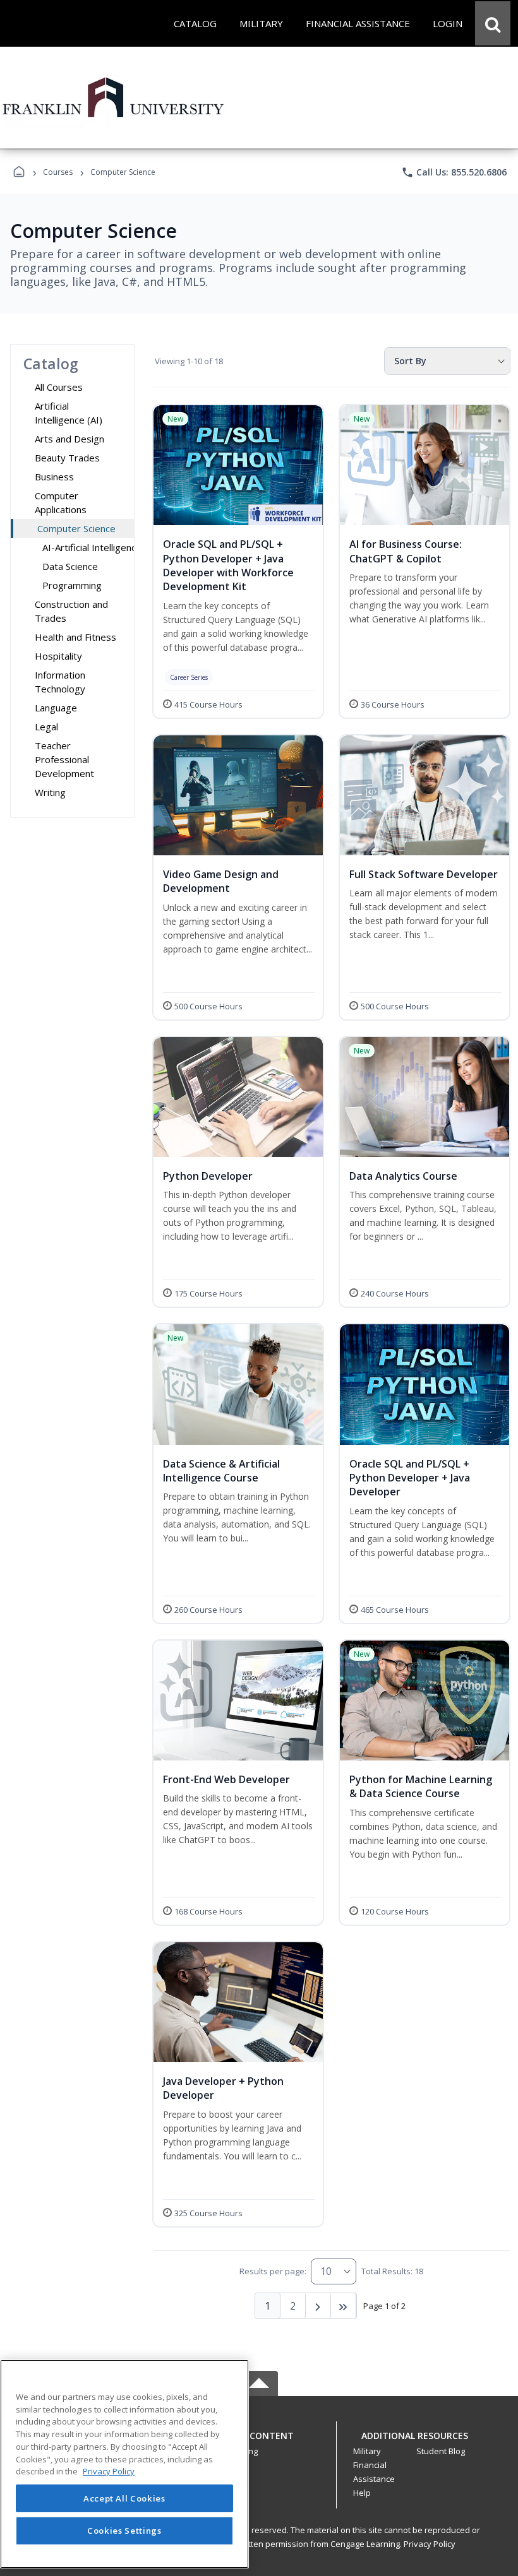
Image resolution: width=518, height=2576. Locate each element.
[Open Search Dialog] (493, 23)
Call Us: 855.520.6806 (454, 172)
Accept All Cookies (124, 2498)
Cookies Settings (124, 2531)
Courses (58, 172)
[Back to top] (259, 2442)
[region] (124, 2464)
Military (367, 2451)
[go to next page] (318, 2306)
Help (362, 2493)
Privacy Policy (430, 2544)
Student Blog (441, 2451)
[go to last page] (344, 2306)
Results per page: (273, 2271)
